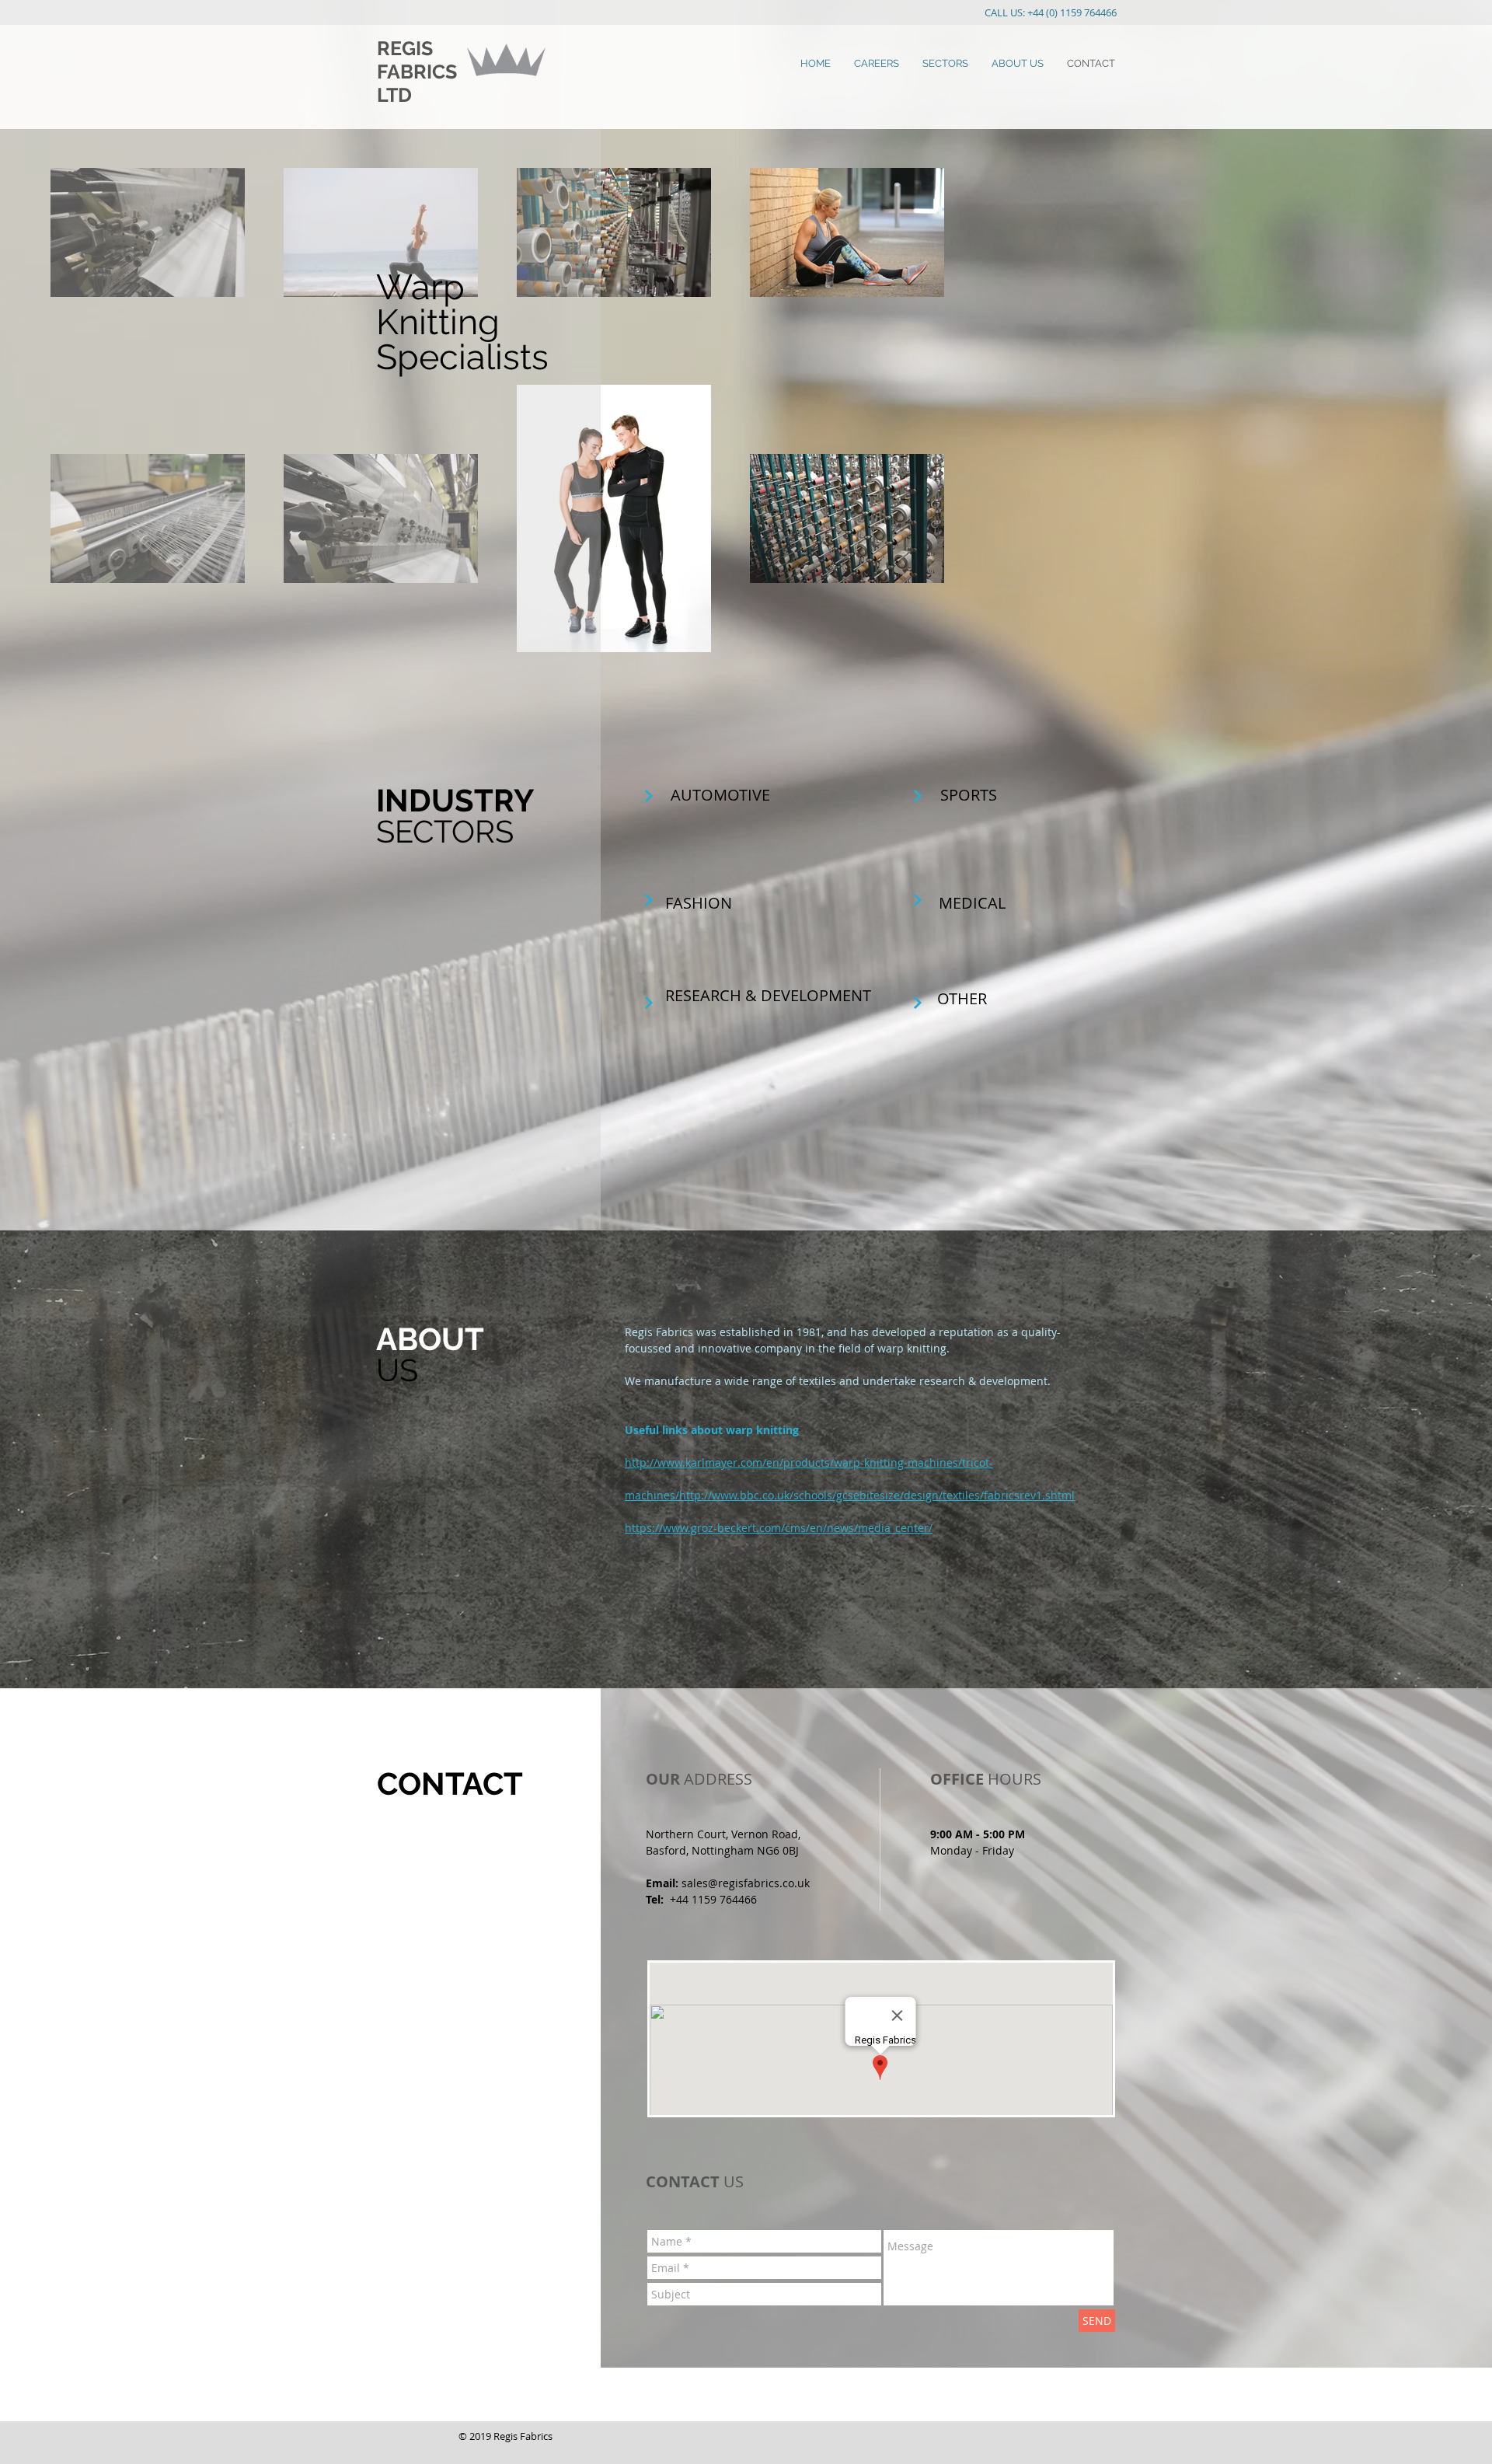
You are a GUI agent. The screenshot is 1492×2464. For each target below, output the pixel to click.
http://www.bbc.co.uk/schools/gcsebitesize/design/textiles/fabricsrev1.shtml (877, 1495)
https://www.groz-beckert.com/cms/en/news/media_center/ (779, 1528)
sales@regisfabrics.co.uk (746, 1883)
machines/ (652, 1495)
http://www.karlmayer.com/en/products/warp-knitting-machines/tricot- (809, 1462)
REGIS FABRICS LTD (417, 72)
